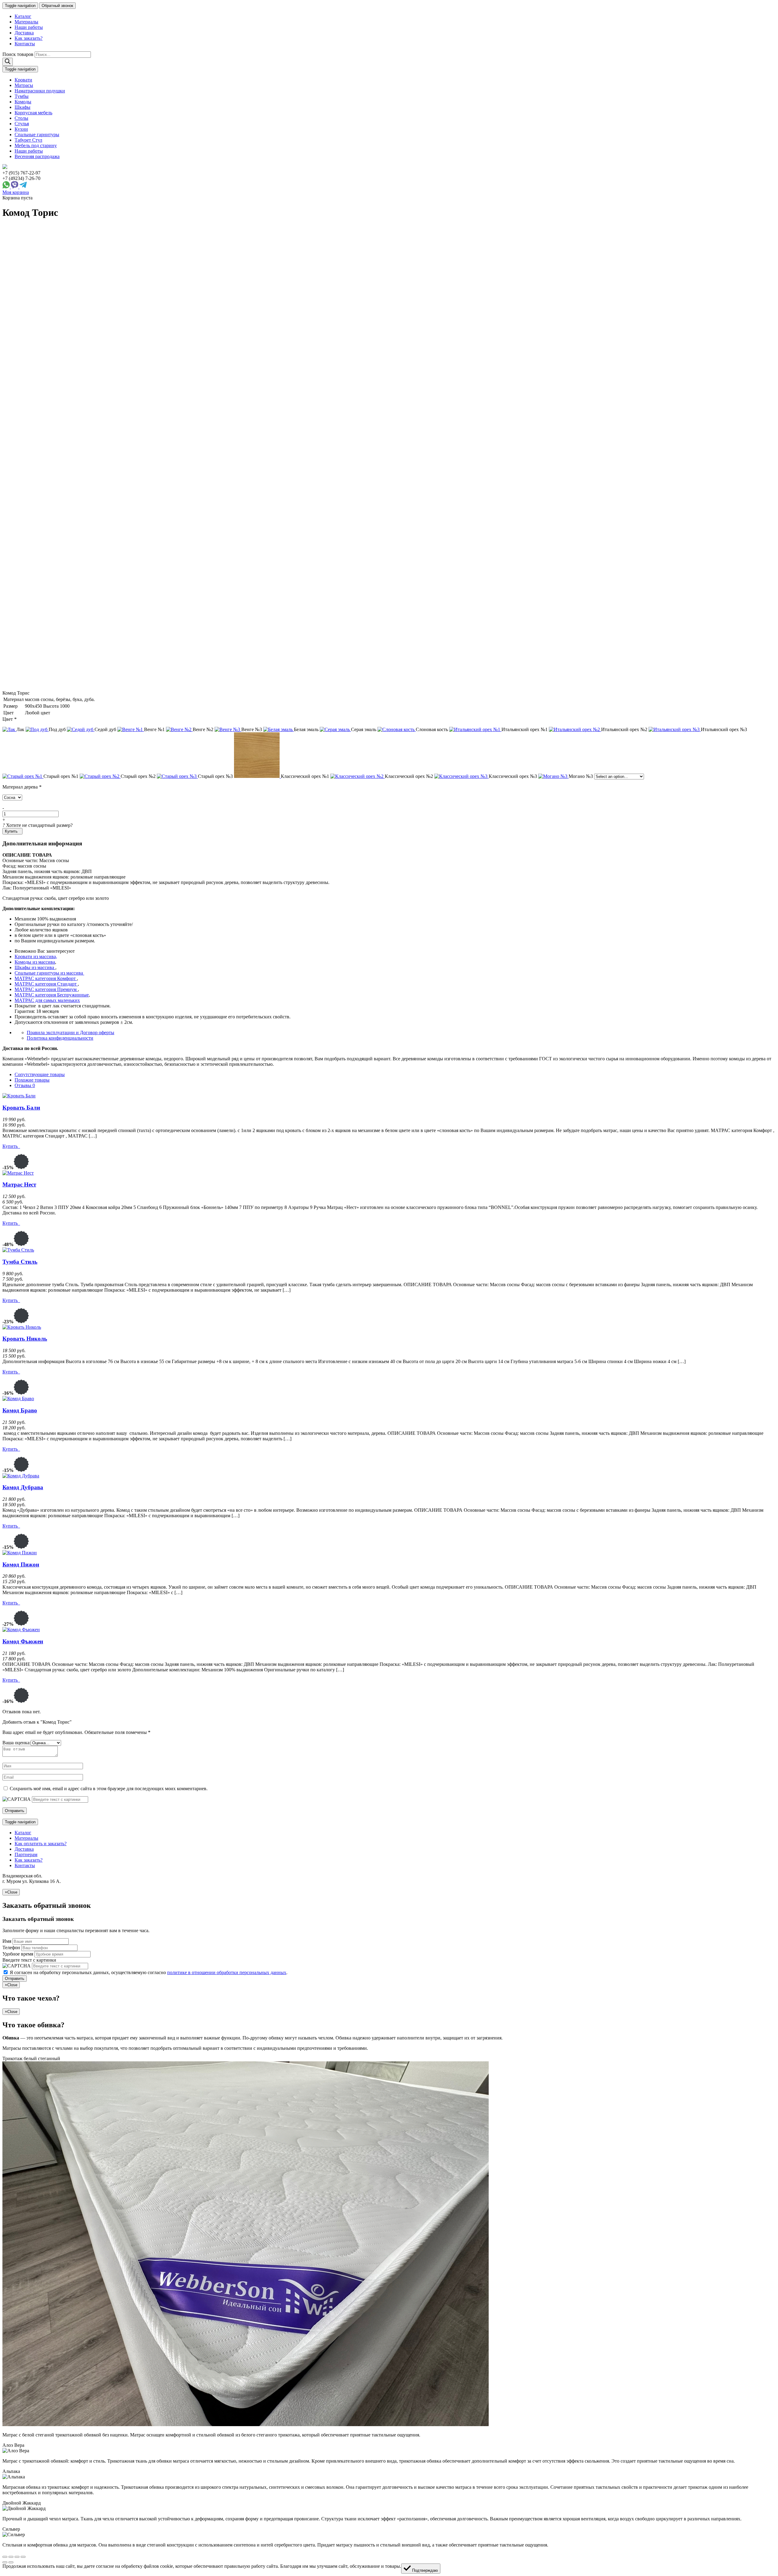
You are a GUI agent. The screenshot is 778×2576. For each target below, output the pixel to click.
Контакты (25, 44)
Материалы (26, 22)
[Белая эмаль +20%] (279, 729)
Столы (21, 118)
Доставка (24, 33)
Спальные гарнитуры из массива (49, 973)
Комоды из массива (35, 962)
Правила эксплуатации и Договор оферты (71, 1032)
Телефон (11, 1948)
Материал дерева (22, 787)
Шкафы (22, 107)
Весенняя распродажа (37, 156)
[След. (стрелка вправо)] (11, 2562)
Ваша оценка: (17, 1743)
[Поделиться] (11, 2557)
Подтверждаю (424, 2570)
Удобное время (18, 1954)
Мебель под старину (36, 145)
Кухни (21, 129)
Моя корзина (16, 192)
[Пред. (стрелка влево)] (5, 2562)
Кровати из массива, (36, 957)
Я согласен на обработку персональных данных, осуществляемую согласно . (149, 1972)
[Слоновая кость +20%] (397, 729)
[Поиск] (8, 62)
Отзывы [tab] (25, 1085)
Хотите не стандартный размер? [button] (38, 825)
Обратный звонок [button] (57, 6)
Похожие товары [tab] (32, 1080)
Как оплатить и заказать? (41, 1844)
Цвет (9, 719)
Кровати (23, 80)
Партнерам (26, 1854)
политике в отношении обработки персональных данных (227, 1972)
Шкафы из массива (35, 967)
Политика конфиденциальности (60, 1038)
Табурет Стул (28, 140)
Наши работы (29, 27)
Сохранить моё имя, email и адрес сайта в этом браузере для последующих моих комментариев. (109, 1789)
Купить (12, 831)
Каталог (23, 16)
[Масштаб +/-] (23, 2557)
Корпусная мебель (33, 113)
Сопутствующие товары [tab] (40, 1074)
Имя (7, 1941)
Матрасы (24, 85)
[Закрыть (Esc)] (5, 2557)
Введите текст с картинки (29, 1960)
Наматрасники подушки (40, 91)
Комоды (23, 102)
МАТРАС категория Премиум (46, 989)
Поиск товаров (18, 54)
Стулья (22, 124)
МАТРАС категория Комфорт (46, 978)
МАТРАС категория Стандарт (46, 984)
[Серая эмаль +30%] (335, 729)
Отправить (15, 1979)
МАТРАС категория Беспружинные (52, 995)
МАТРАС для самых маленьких (47, 1000)
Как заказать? (29, 38)
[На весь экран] (17, 2557)
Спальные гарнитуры (37, 135)
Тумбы (22, 96)
